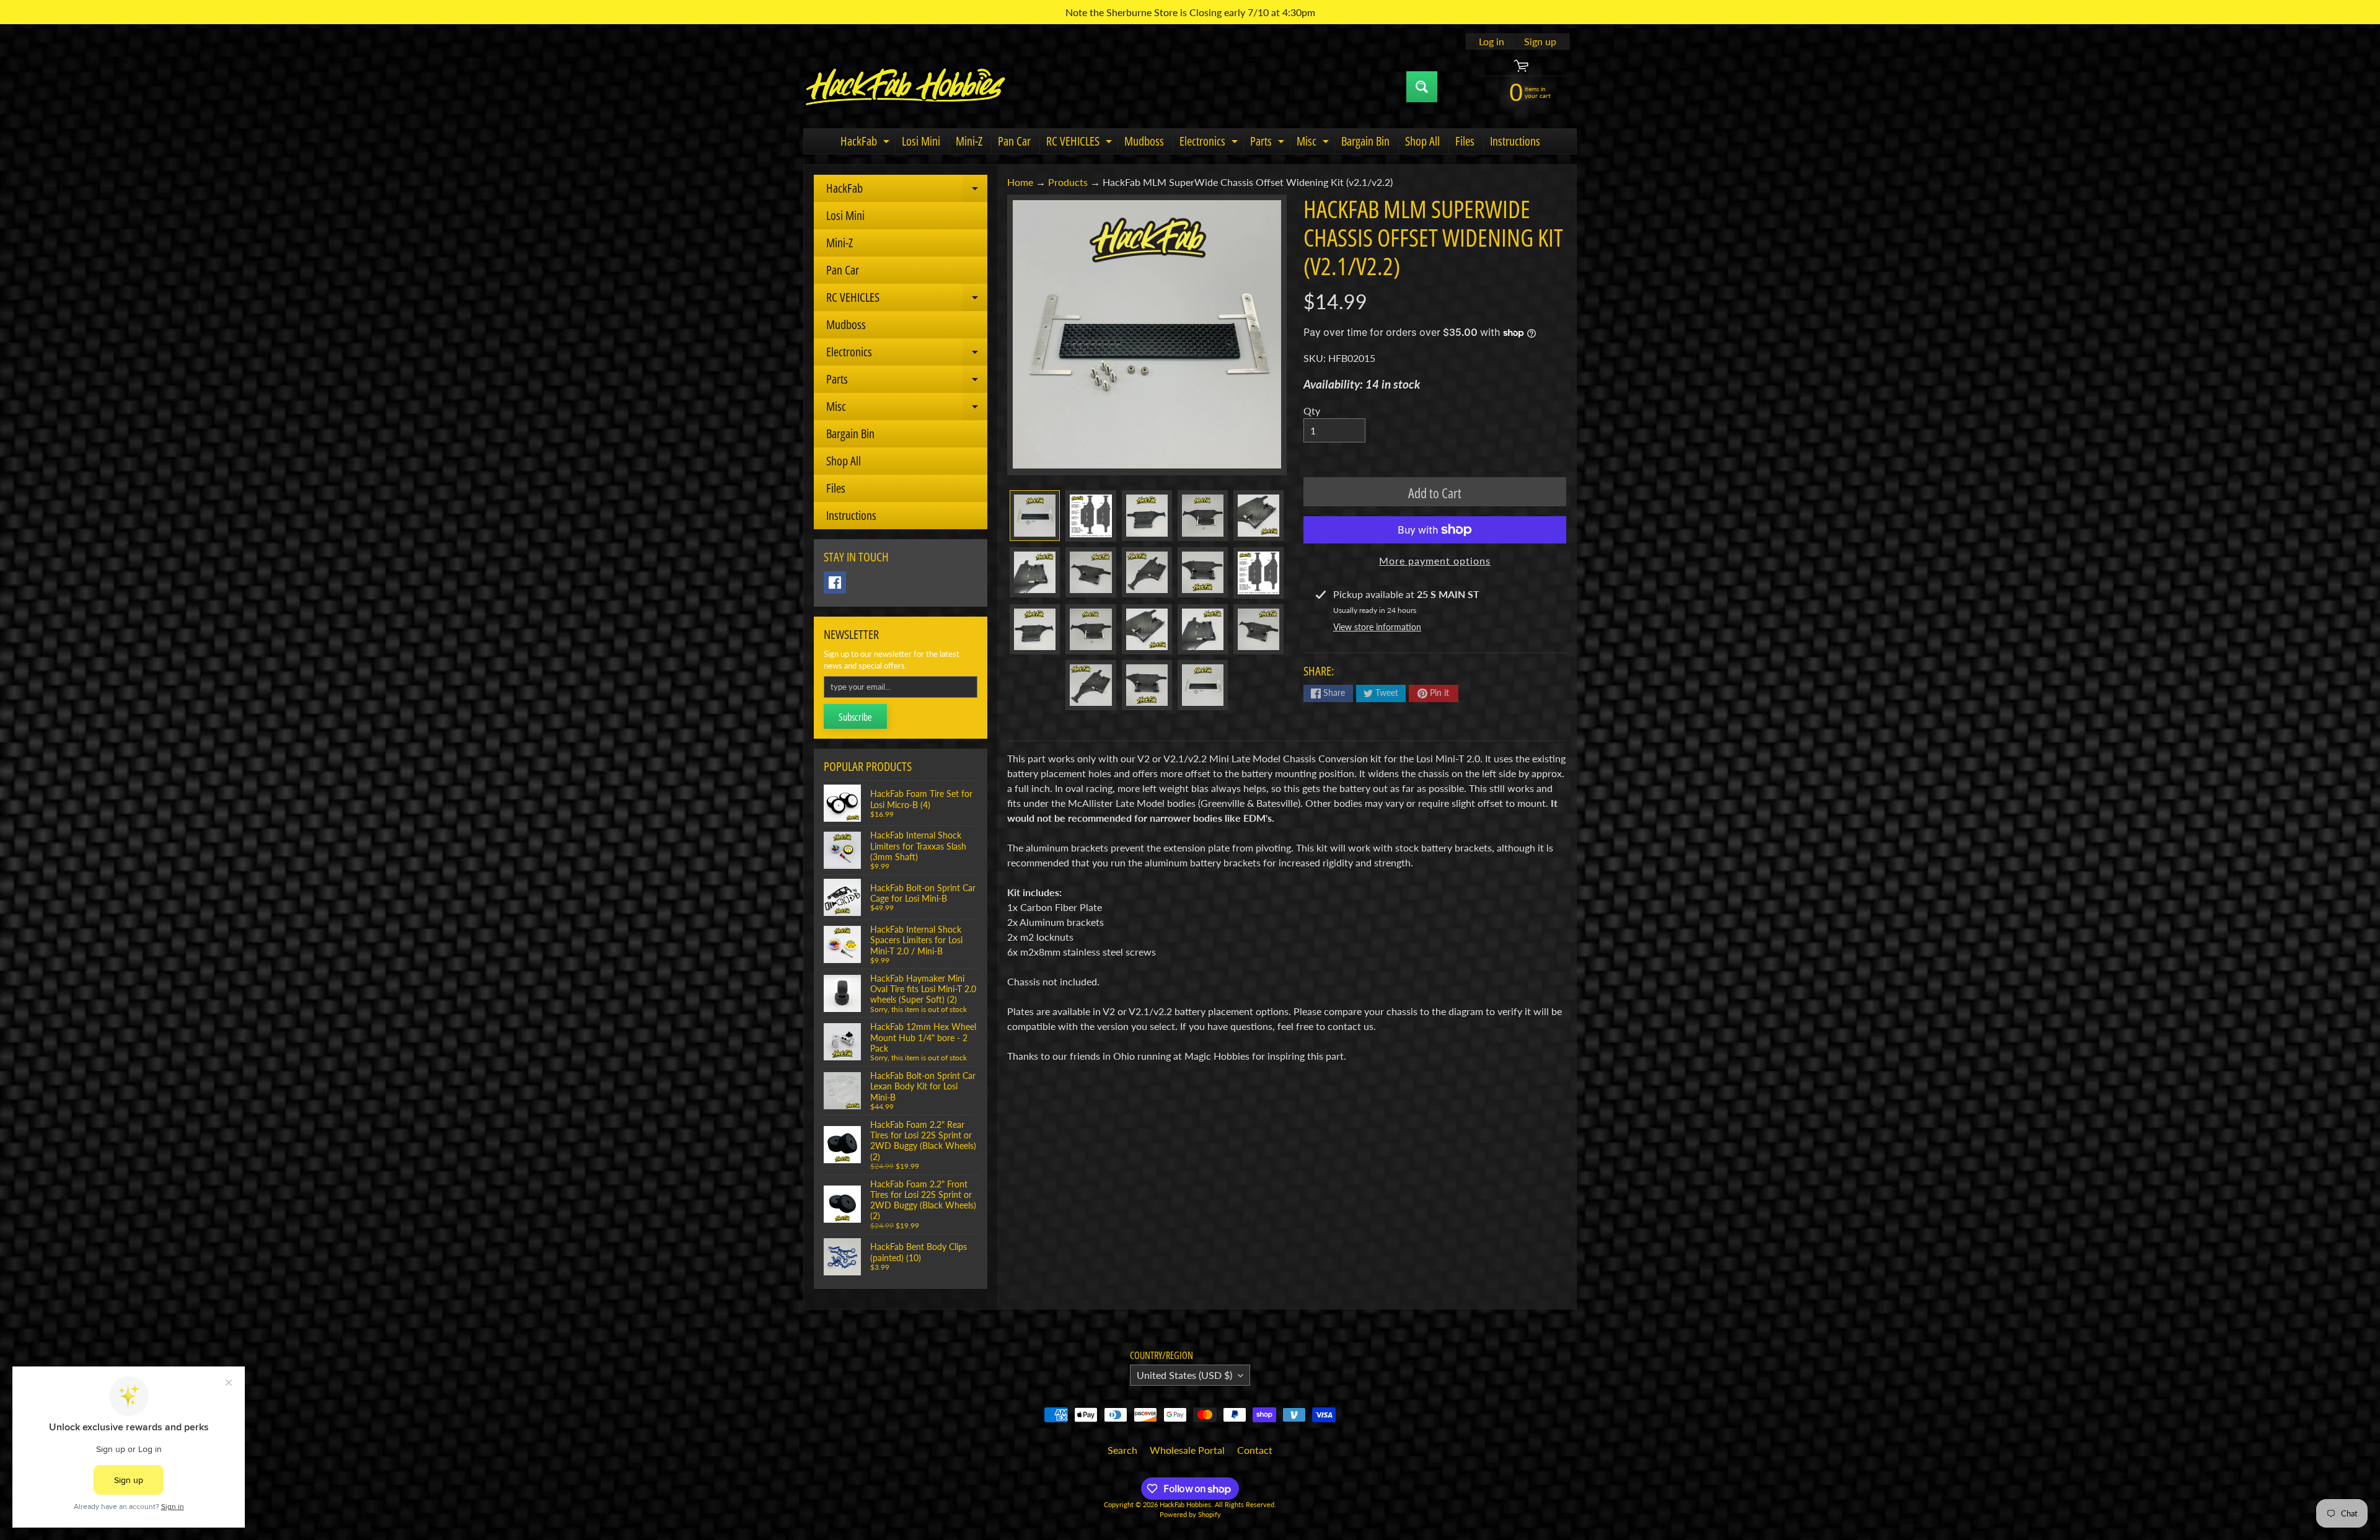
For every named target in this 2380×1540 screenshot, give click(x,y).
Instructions (1515, 141)
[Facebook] (835, 583)
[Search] (1422, 87)
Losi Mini (921, 141)
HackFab (866, 143)
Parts (1269, 143)
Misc (1314, 143)
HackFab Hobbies (1185, 1504)
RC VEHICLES (1081, 143)
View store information (1377, 627)
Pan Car (1014, 141)
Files (1465, 141)
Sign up (1540, 42)
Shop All (1422, 141)
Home (1020, 182)
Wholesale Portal (1187, 1450)
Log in (1492, 42)
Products (1068, 182)
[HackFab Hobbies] (906, 87)
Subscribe (855, 717)
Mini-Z (969, 141)
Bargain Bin (1365, 141)
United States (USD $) (1184, 1375)
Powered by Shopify (1190, 1514)
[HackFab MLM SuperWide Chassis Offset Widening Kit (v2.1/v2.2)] (1035, 515)
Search (1122, 1450)
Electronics (1210, 143)
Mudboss (1144, 141)
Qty (1312, 411)
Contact (1255, 1450)
